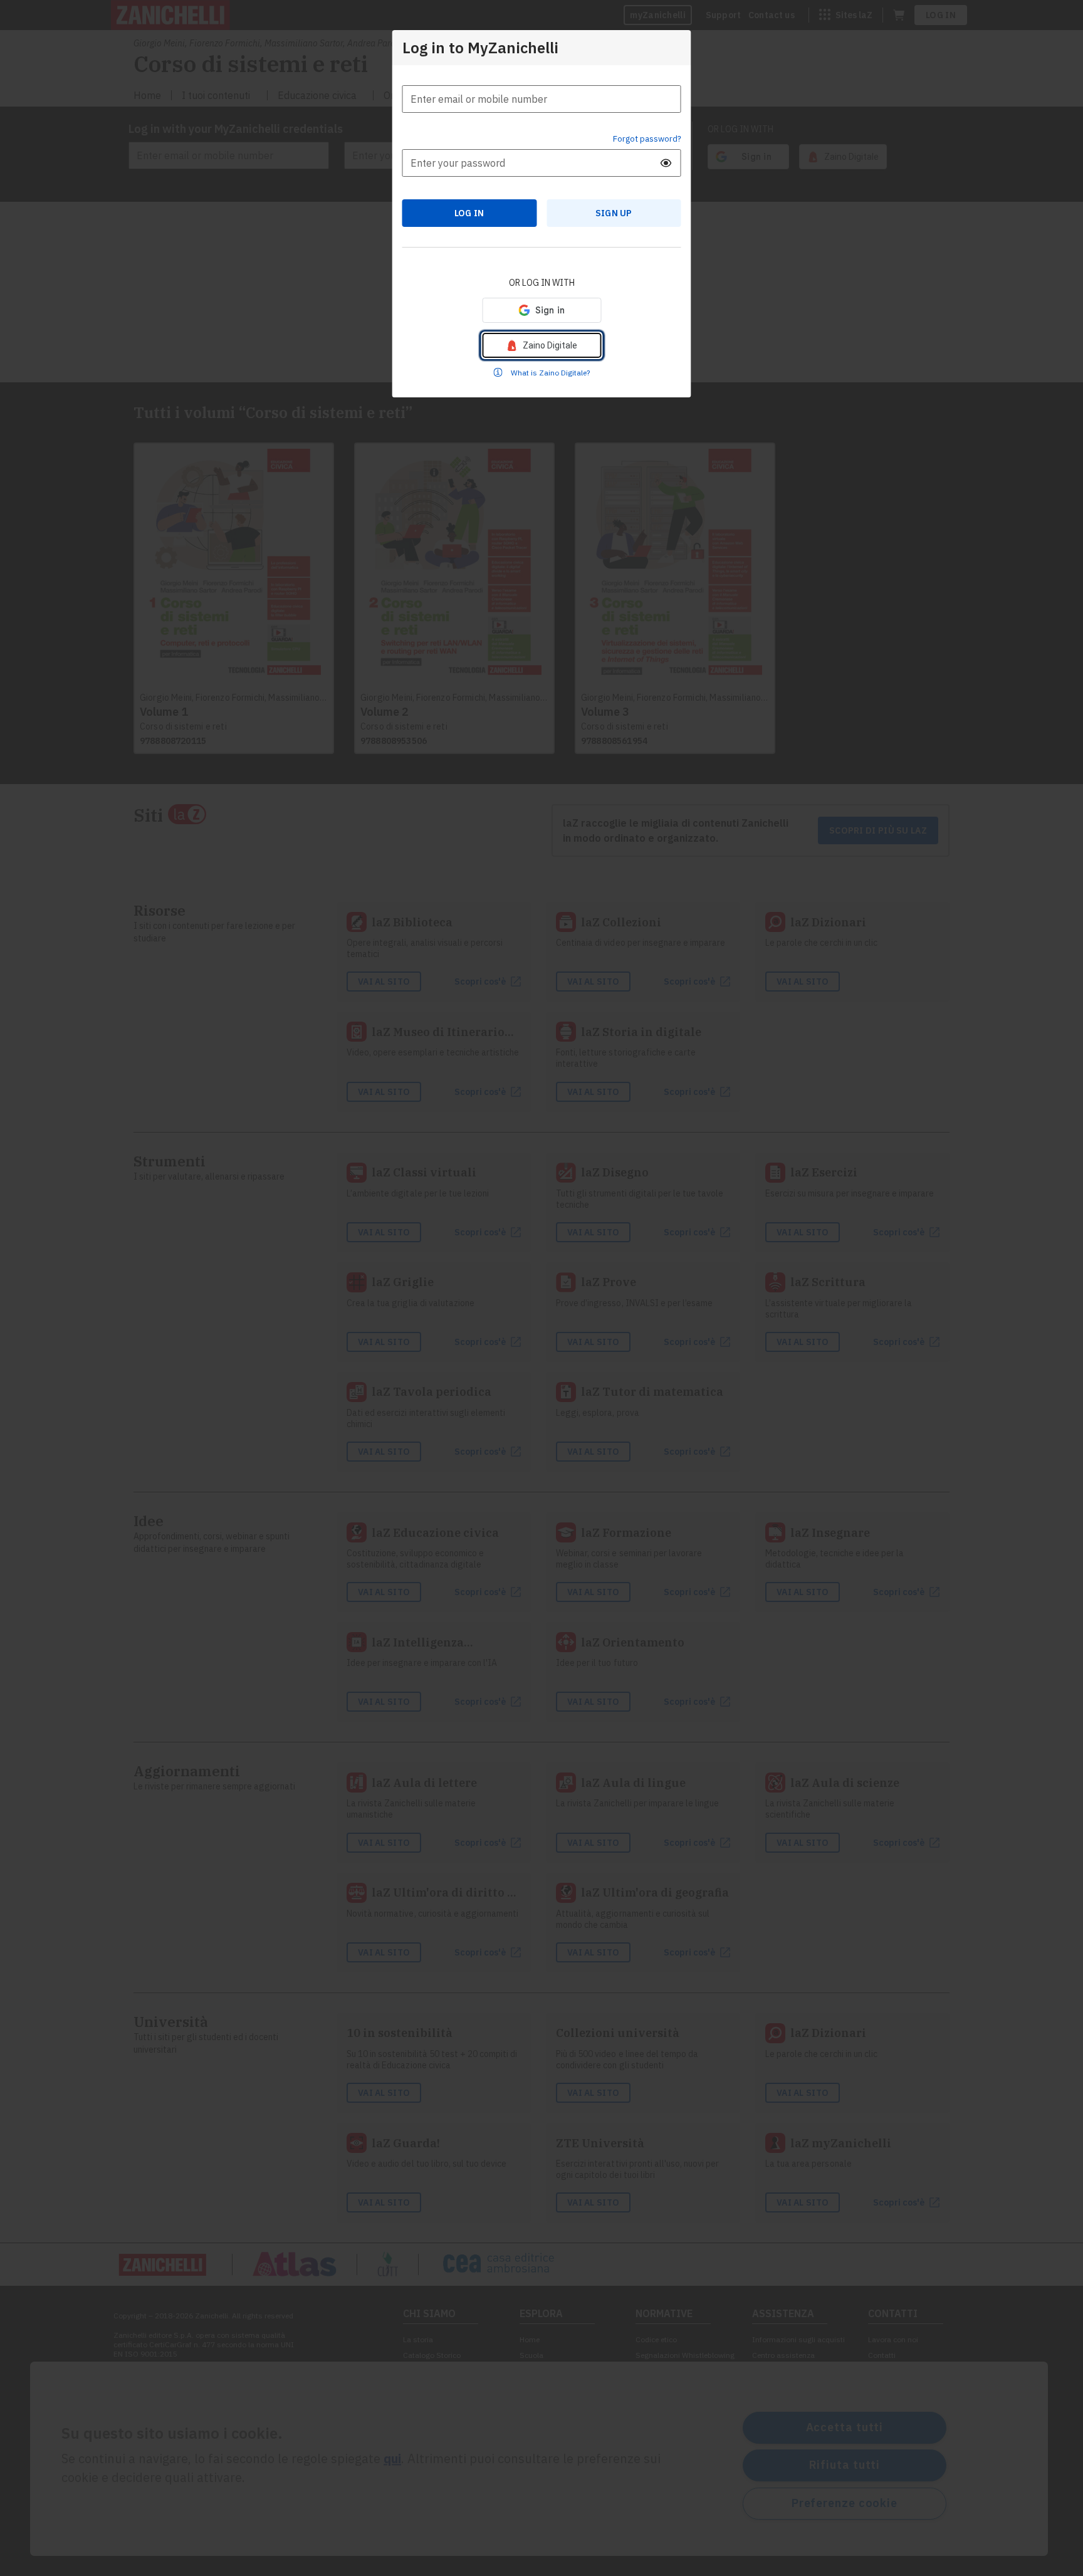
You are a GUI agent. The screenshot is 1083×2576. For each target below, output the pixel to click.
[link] (541, 345)
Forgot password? (647, 139)
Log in (469, 213)
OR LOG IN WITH (542, 283)
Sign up (614, 213)
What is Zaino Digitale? (550, 373)
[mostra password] (666, 163)
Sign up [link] (614, 213)
